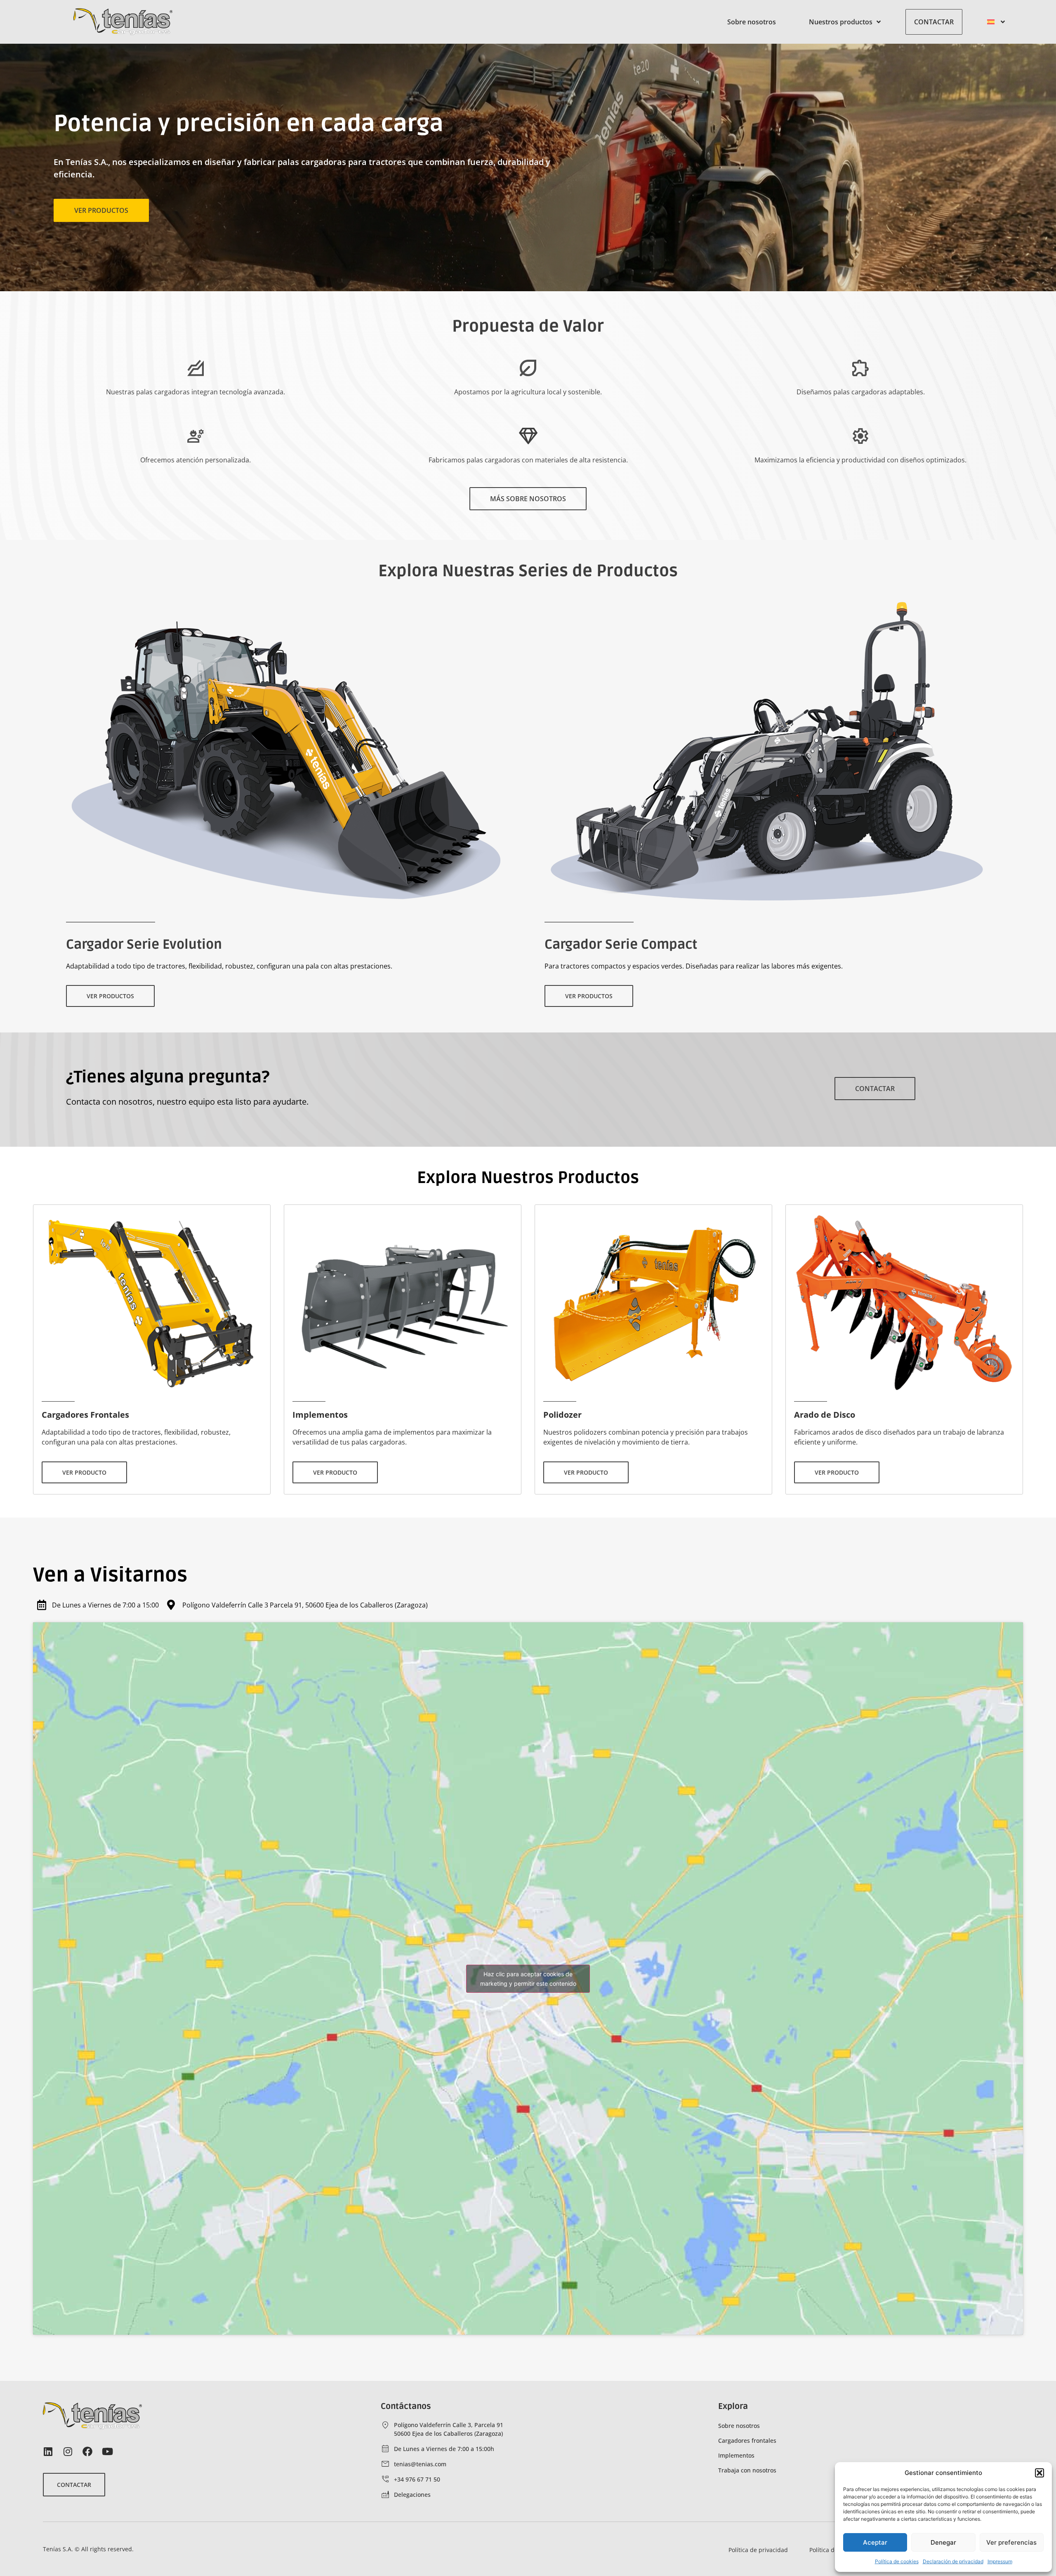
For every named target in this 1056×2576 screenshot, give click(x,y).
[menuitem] (996, 22)
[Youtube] (107, 2451)
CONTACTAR (934, 22)
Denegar (943, 2542)
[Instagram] (68, 2451)
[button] (1039, 2473)
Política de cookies (897, 2561)
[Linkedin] (48, 2451)
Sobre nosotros (752, 22)
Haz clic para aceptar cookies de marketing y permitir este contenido (528, 1979)
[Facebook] (87, 2451)
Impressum (1000, 2561)
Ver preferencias (1011, 2542)
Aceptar (875, 2542)
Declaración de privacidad (953, 2561)
